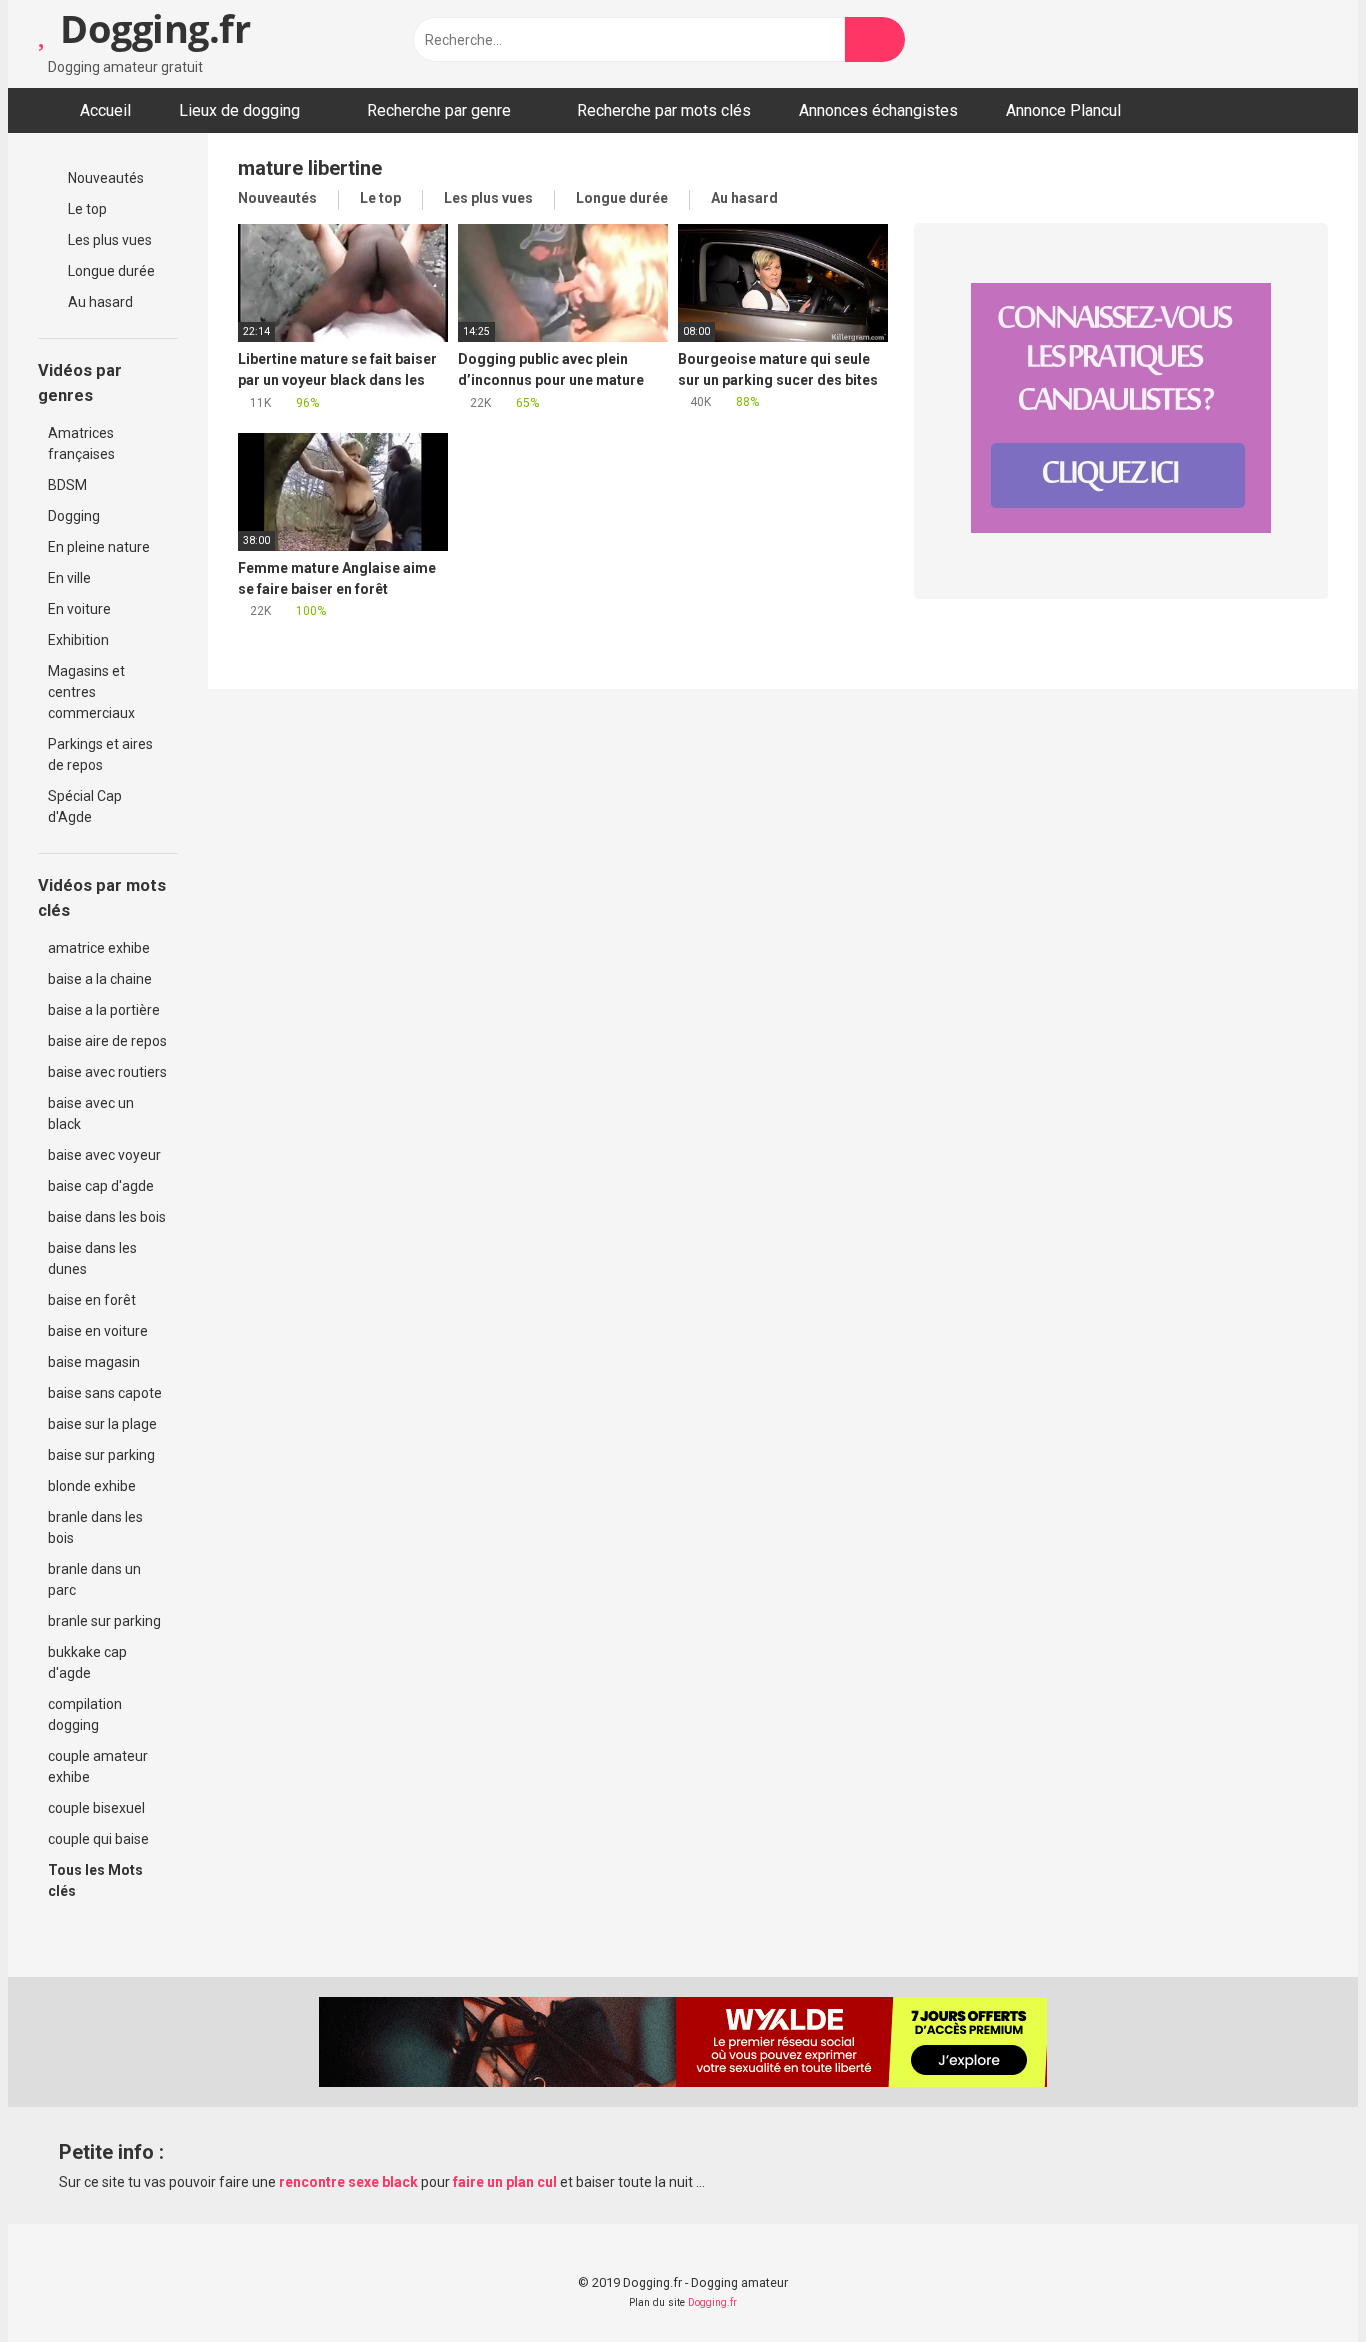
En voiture (79, 609)
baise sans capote (105, 1393)
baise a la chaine (100, 979)
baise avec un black (91, 1113)
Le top (86, 209)
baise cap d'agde (101, 1186)
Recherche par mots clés (664, 110)
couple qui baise (98, 1839)
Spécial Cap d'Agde (85, 806)
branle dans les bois (95, 1527)
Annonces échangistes (878, 110)
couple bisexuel (96, 1808)
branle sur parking (104, 1621)
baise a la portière (104, 1010)
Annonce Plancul (1063, 110)
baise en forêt (92, 1300)
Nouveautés (104, 178)
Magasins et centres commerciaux (91, 692)
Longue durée (110, 271)
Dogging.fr (150, 28)
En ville (69, 578)
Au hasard (99, 302)
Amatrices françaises (81, 443)
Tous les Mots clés (95, 1880)
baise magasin (94, 1362)
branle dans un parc (94, 1579)
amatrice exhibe (99, 948)
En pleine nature (99, 547)
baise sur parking (101, 1455)
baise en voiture (98, 1331)
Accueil (105, 110)
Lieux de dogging (239, 110)
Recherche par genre (439, 110)
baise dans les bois (107, 1217)
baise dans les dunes (92, 1258)
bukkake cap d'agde (87, 1662)
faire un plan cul (505, 2182)
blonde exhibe (92, 1486)
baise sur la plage (102, 1424)
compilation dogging (85, 1714)
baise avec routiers (107, 1072)
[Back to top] (1300, 2281)
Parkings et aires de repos (100, 754)
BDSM (67, 485)
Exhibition (78, 640)
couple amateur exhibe (98, 1766)
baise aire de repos (107, 1041)
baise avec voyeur (104, 1155)
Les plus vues (108, 240)
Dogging (74, 516)
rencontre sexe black (348, 2182)
